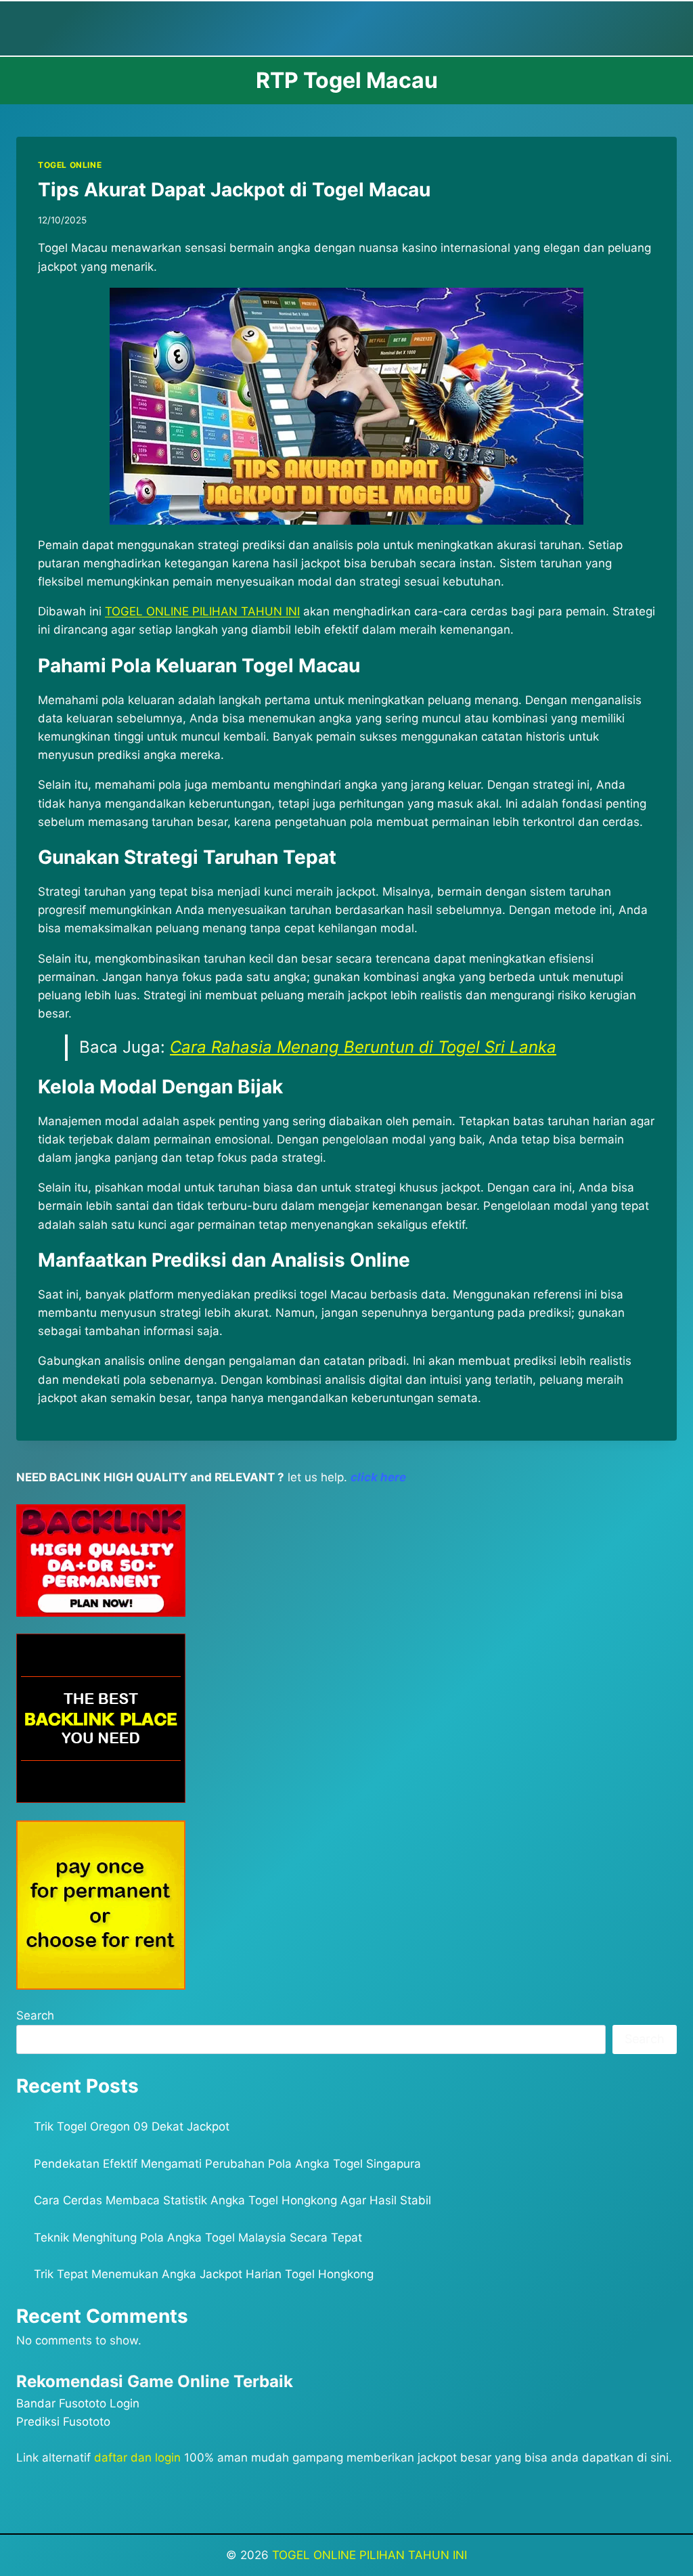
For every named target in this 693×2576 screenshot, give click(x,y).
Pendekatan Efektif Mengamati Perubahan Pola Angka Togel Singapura (227, 2164)
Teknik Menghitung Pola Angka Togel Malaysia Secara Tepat (198, 2237)
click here (378, 1477)
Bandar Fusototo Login (78, 2403)
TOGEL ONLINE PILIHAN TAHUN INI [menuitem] (202, 611)
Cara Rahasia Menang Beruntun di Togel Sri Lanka (363, 1047)
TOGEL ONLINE (70, 165)
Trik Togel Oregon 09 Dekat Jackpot (132, 2126)
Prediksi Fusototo (63, 2422)
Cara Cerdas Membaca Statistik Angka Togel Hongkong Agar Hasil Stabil (232, 2200)
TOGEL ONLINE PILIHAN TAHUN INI (370, 2555)
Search (35, 2015)
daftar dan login (137, 2458)
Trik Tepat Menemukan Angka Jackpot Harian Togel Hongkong (204, 2274)
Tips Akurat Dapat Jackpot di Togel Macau (234, 190)
